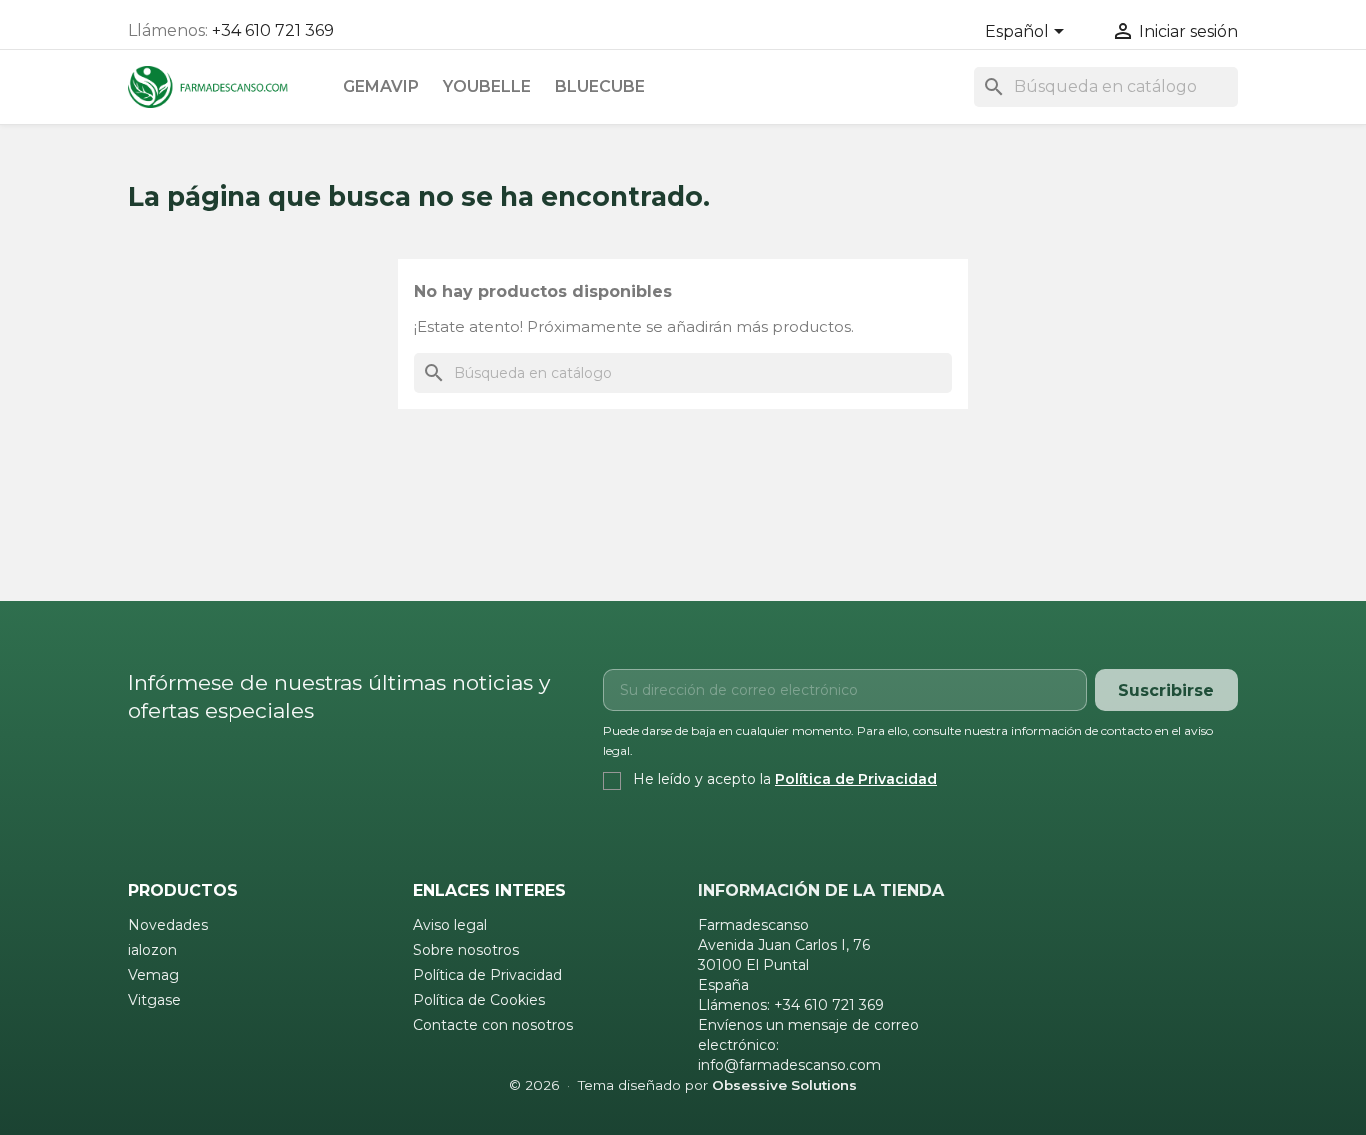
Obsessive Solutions (784, 1085)
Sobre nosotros (466, 950)
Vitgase (154, 1000)
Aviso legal (450, 925)
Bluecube (600, 86)
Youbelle (487, 86)
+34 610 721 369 (273, 30)
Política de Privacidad (856, 779)
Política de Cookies (479, 1000)
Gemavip (381, 86)
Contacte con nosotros (493, 1025)
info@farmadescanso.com (789, 1065)
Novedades (168, 925)
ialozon (152, 950)
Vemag (153, 975)
